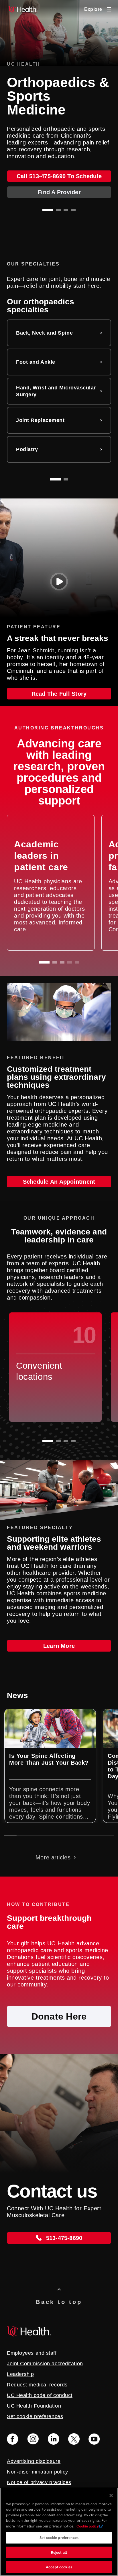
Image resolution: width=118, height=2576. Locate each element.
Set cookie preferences (59, 2538)
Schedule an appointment (59, 1182)
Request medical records (37, 2385)
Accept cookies (59, 2567)
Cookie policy (88, 2526)
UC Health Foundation (34, 2406)
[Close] (111, 2495)
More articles (53, 1857)
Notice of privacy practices (39, 2482)
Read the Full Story (59, 694)
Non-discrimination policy (38, 2472)
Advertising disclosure (34, 2461)
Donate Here (59, 2016)
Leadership (20, 2374)
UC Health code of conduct (40, 2395)
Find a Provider (59, 192)
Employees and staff (32, 2353)
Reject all (59, 2552)
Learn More (59, 1646)
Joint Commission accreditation (45, 2364)
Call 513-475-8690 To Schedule (59, 176)
